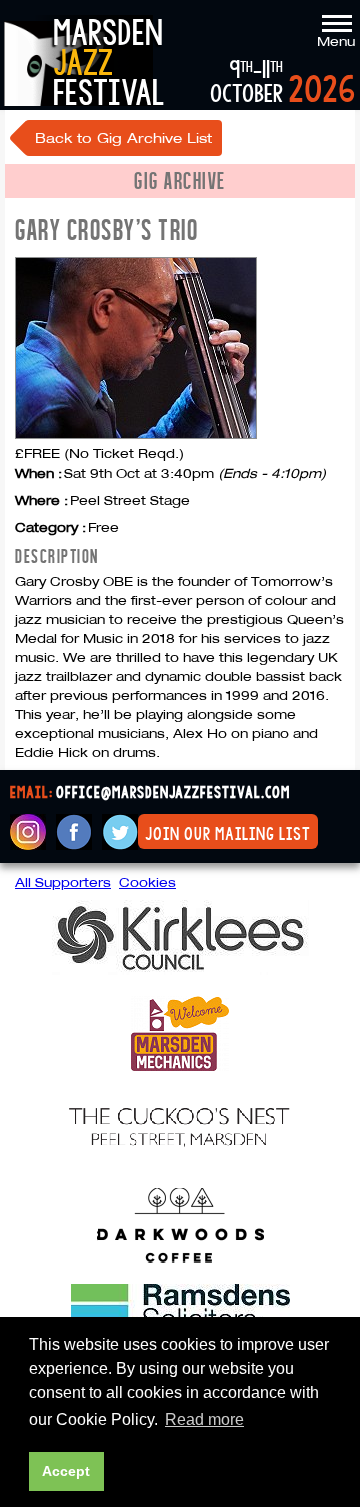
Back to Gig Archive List (123, 138)
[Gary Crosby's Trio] (136, 434)
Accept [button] (66, 1471)
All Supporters (63, 882)
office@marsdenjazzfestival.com (173, 793)
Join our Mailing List (228, 834)
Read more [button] (204, 1419)
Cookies (147, 882)
